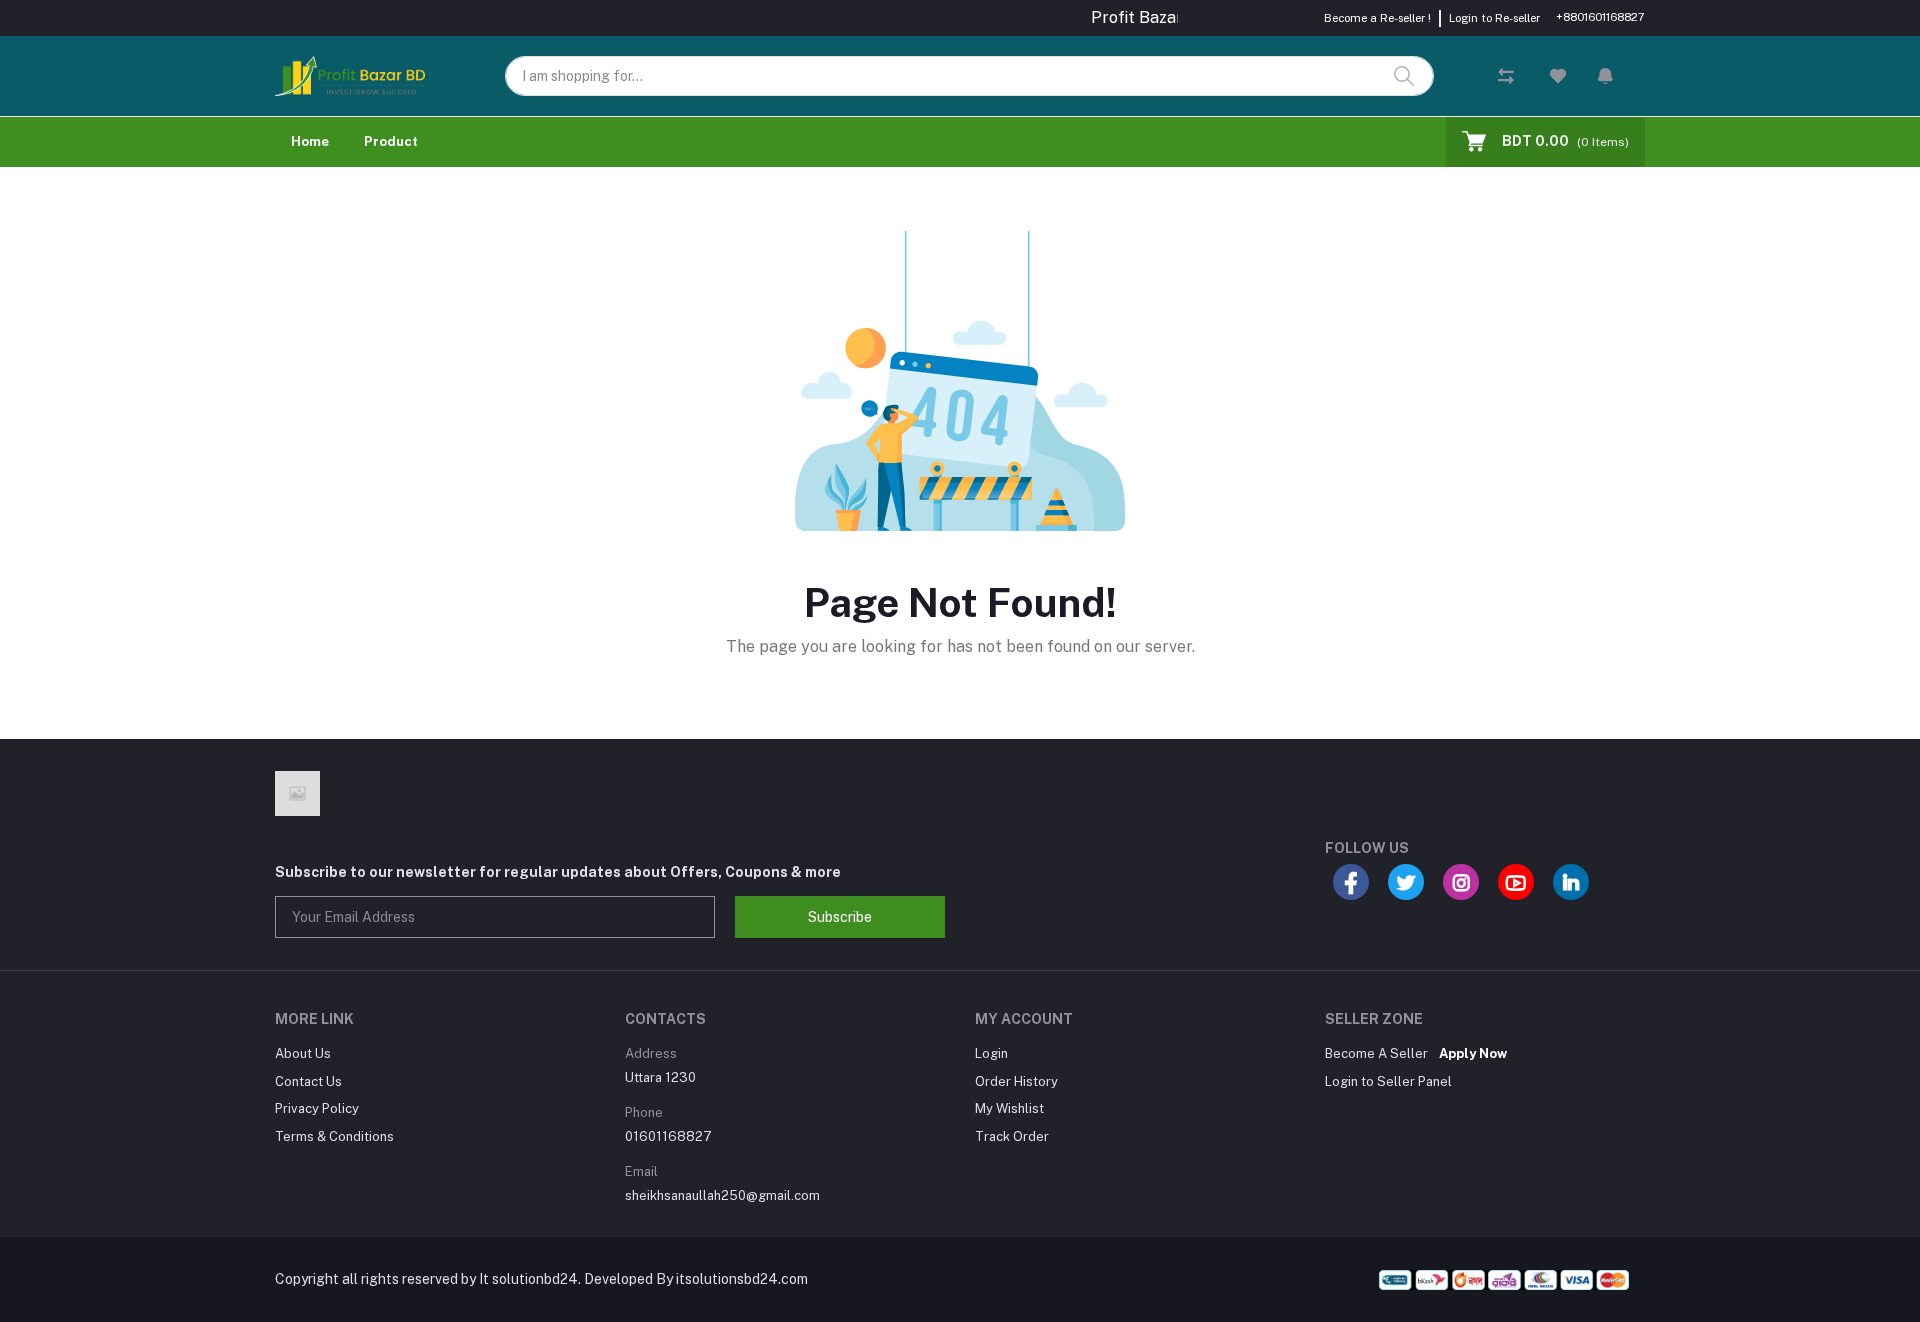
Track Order (1012, 1136)
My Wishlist (1009, 1108)
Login (991, 1053)
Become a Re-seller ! (1377, 18)
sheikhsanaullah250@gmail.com (722, 1195)
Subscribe (840, 917)
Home (310, 141)
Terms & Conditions (334, 1136)
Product (391, 141)
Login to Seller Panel (1388, 1081)
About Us (303, 1053)
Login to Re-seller (1494, 18)
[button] (1605, 76)
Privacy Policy (317, 1108)
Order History (1016, 1081)
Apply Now (1473, 1053)
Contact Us (308, 1081)
